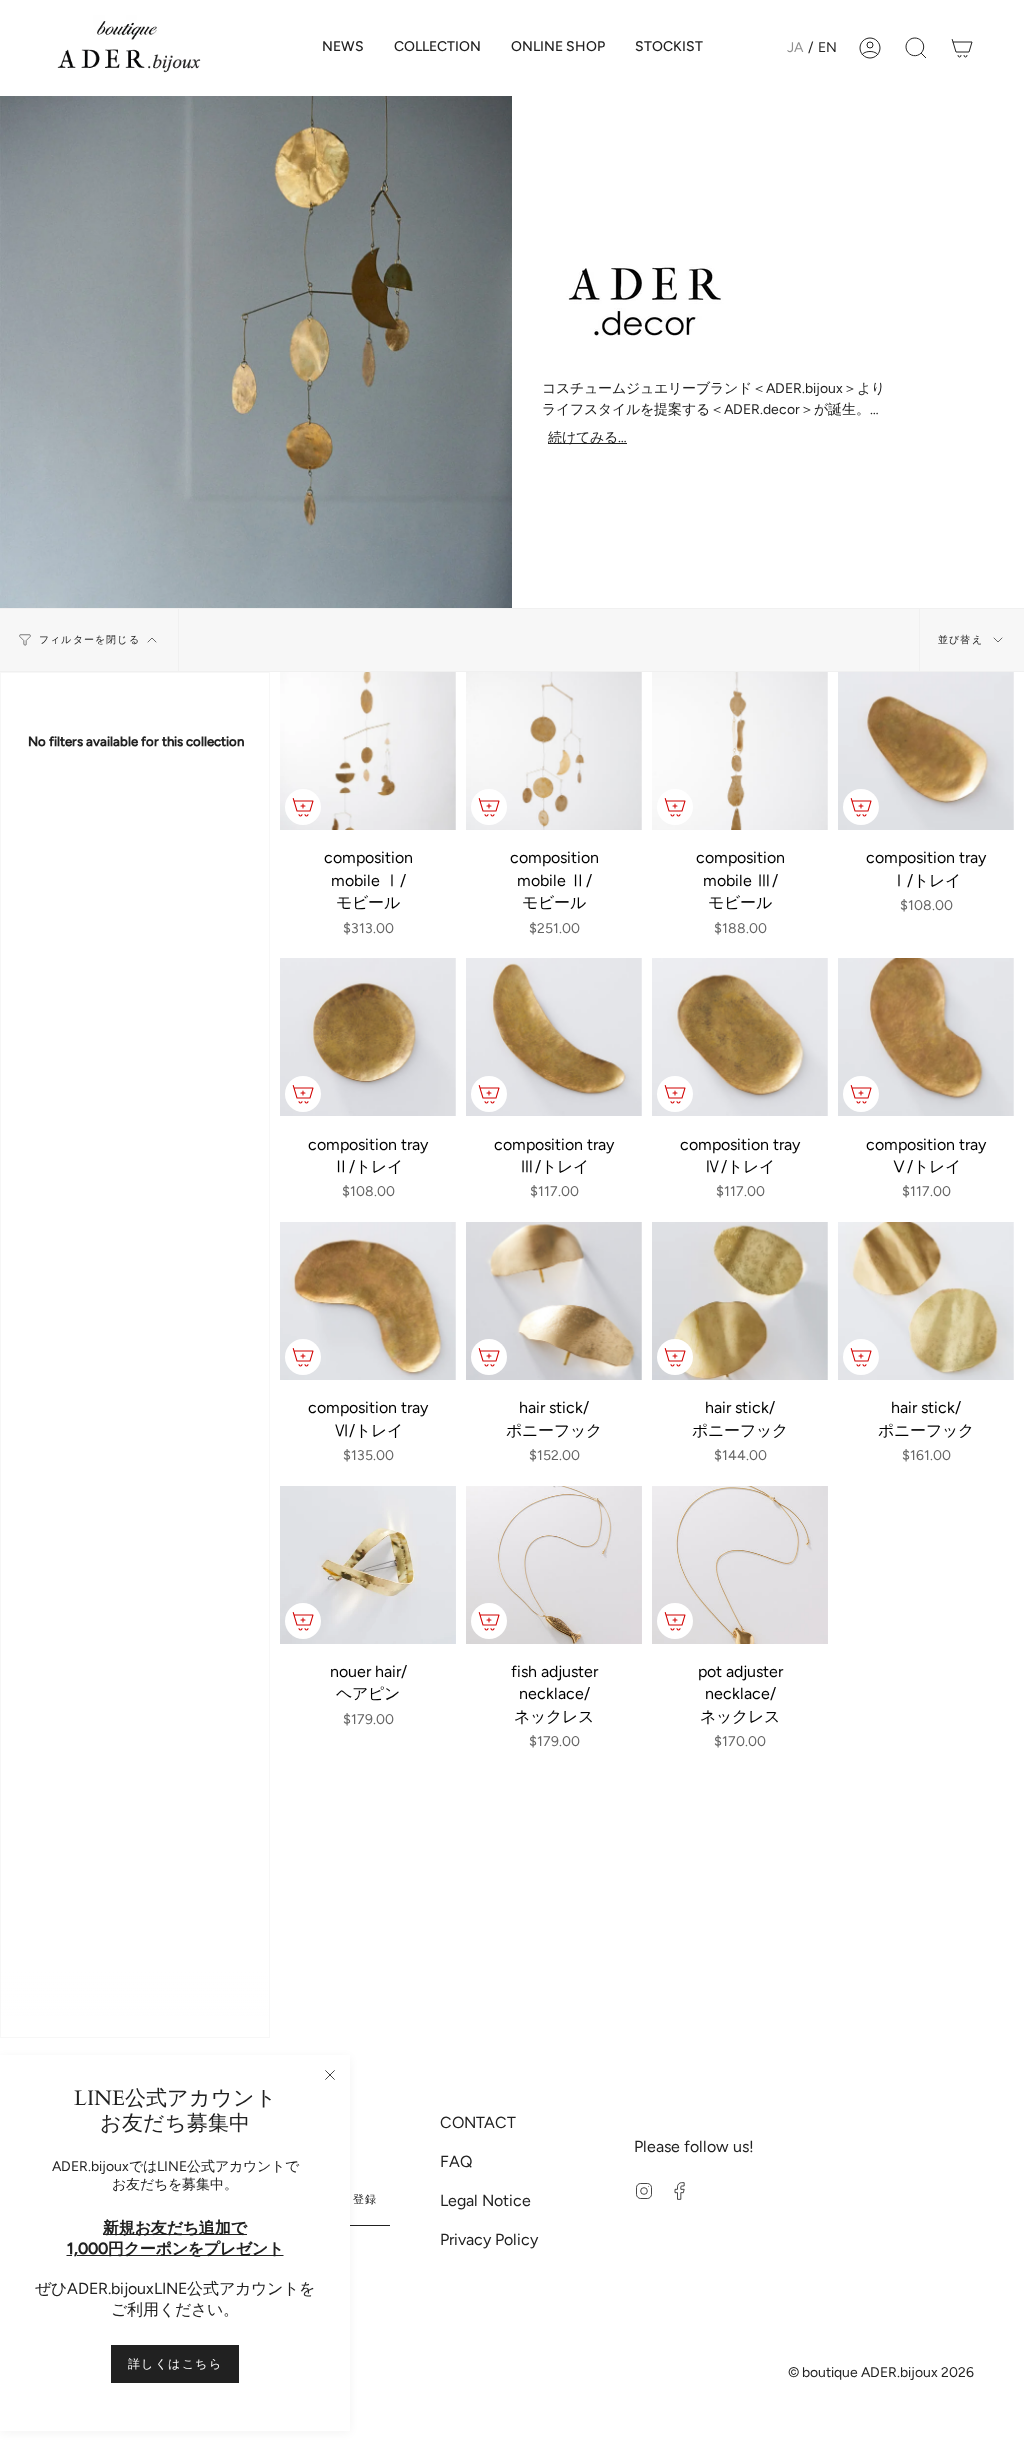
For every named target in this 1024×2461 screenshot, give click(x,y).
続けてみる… (587, 438)
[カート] (962, 47)
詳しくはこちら (175, 2364)
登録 (365, 2199)
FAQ (456, 2161)
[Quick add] (303, 807)
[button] (437, 47)
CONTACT (478, 2122)
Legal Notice (485, 2200)
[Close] (330, 2075)
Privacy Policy (489, 2239)
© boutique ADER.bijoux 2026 (881, 2372)
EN (827, 47)
